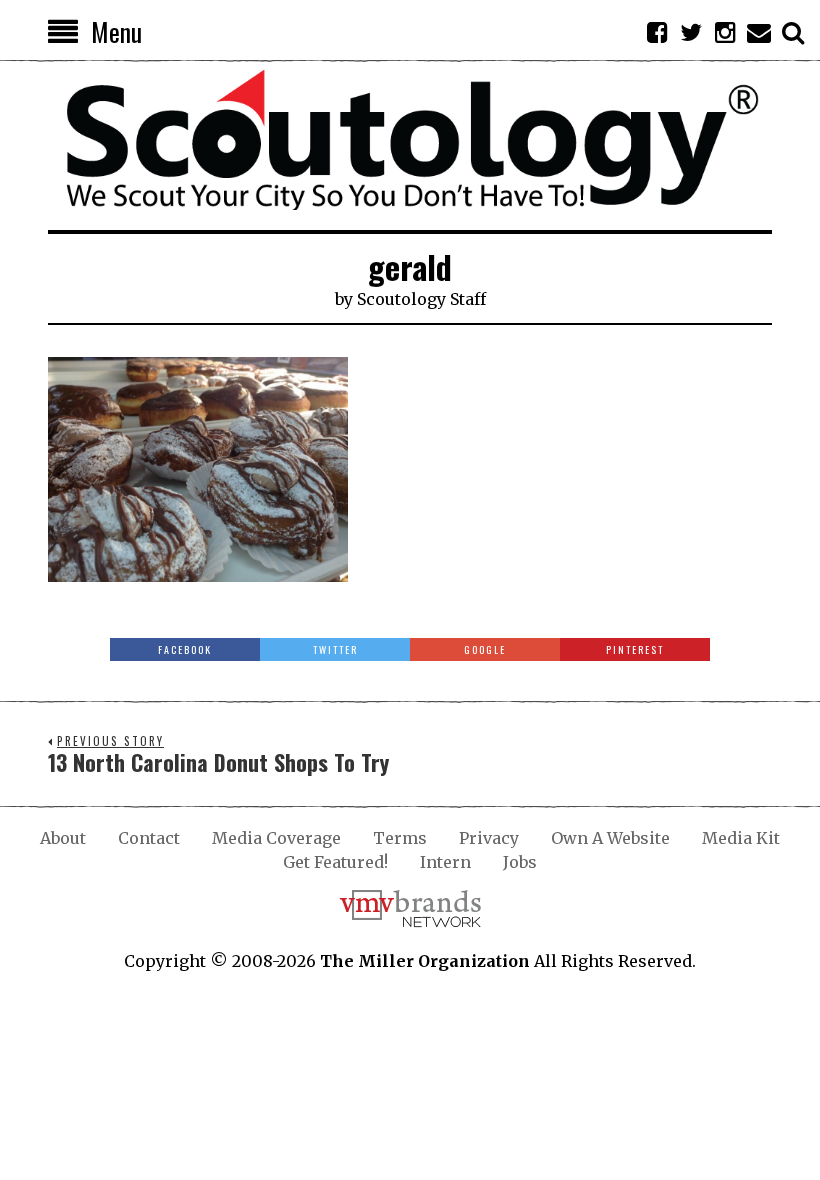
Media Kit (741, 838)
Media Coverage (276, 838)
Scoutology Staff (421, 299)
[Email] (759, 32)
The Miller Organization (425, 961)
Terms (400, 838)
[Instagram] (725, 32)
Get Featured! (335, 862)
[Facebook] (657, 32)
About (63, 838)
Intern (445, 862)
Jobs (520, 862)
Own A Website (610, 838)
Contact (149, 838)
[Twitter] (691, 32)
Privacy (489, 838)
